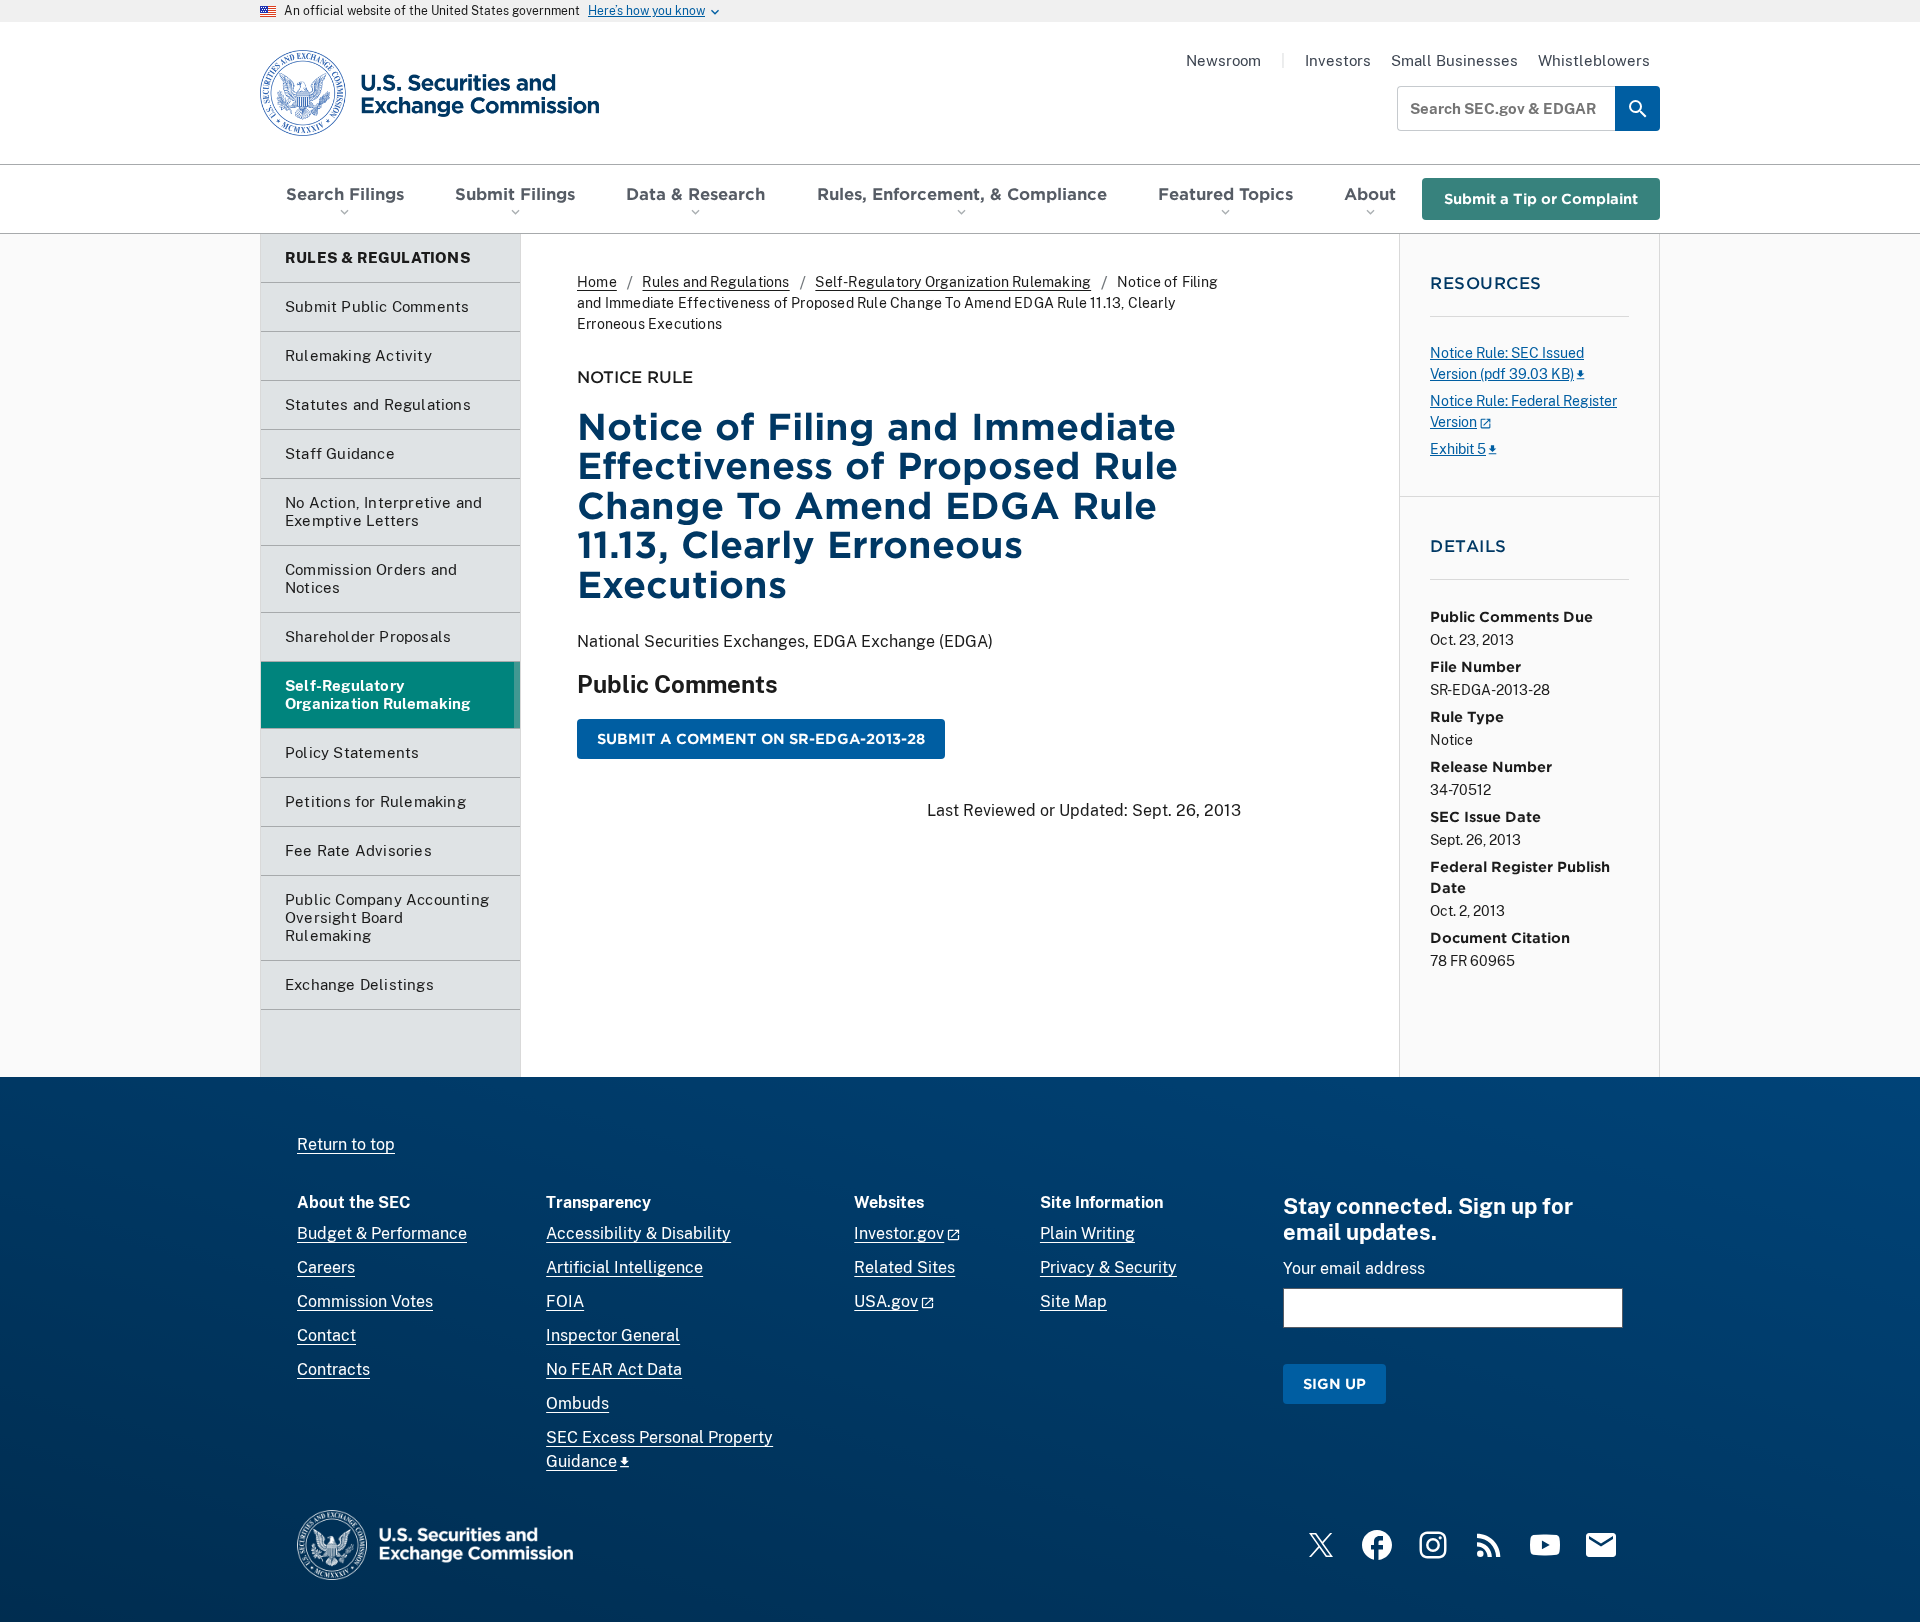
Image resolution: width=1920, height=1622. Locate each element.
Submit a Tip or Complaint (1541, 198)
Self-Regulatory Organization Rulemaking (953, 282)
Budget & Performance (382, 1233)
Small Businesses (1454, 60)
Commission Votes (365, 1301)
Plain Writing (1087, 1233)
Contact (326, 1335)
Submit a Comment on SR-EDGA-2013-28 (761, 738)
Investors (1338, 60)
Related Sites (904, 1267)
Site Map (1073, 1301)
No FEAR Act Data (614, 1369)
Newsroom (1223, 60)
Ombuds (577, 1403)
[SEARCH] (1637, 108)
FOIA (565, 1301)
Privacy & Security (1108, 1267)
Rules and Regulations (715, 282)
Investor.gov (899, 1233)
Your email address (1354, 1268)
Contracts (333, 1369)
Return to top (346, 1144)
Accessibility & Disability (638, 1233)
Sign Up (1334, 1383)
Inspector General (613, 1335)
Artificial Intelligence (624, 1267)
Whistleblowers (1594, 60)
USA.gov (886, 1301)
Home (597, 282)
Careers (326, 1267)
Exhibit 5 (1458, 449)
